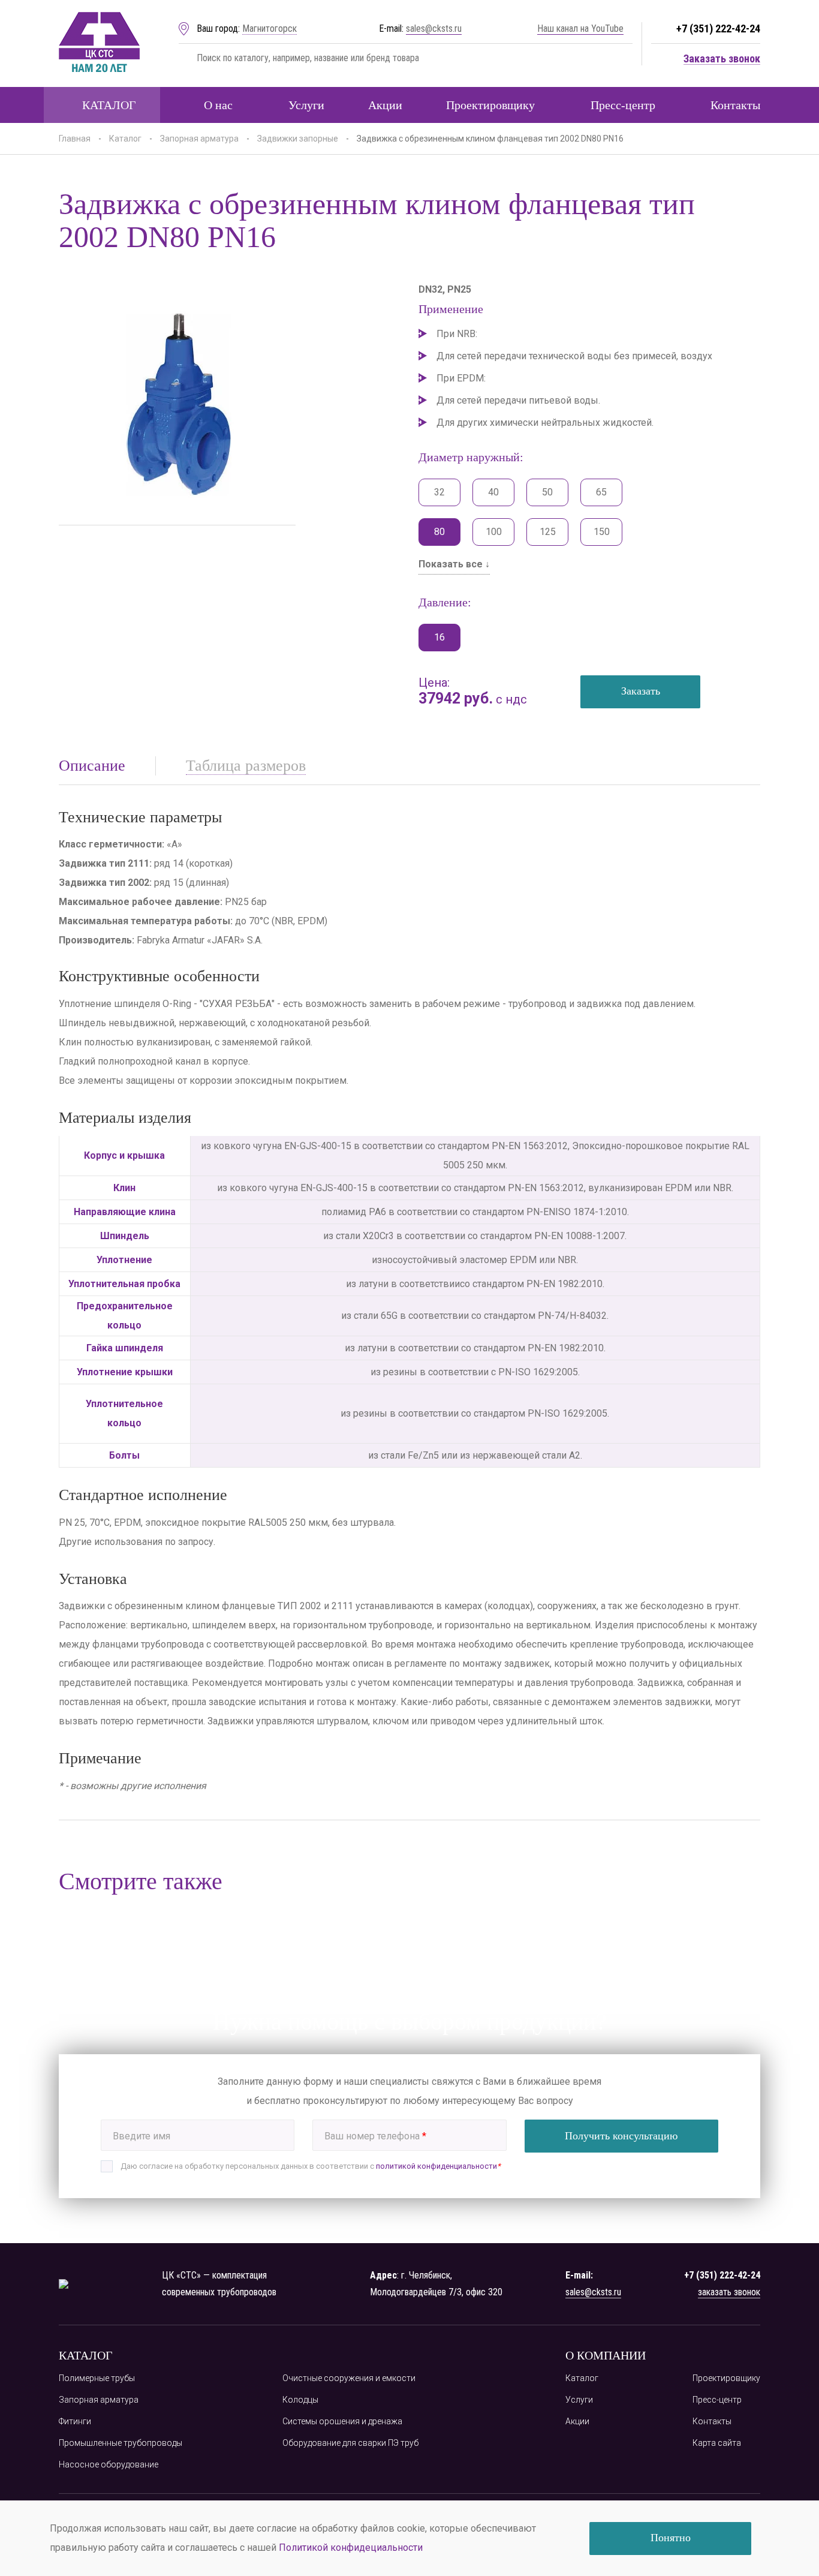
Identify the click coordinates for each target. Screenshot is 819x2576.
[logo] (99, 43)
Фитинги (75, 2421)
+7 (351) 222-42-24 (718, 28)
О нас (218, 105)
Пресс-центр (623, 105)
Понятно (671, 2538)
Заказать (641, 691)
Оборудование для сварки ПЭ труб (350, 2443)
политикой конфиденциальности (436, 2166)
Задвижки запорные (298, 139)
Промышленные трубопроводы (121, 2443)
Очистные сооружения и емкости (349, 2378)
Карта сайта (717, 2443)
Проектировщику (490, 105)
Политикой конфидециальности (351, 2548)
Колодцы (300, 2400)
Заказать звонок (722, 59)
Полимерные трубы (97, 2378)
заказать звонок (729, 2292)
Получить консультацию (621, 2136)
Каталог (109, 105)
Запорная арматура (199, 139)
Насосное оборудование (109, 2464)
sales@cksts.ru (434, 28)
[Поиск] (185, 58)
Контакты (735, 105)
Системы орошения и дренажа (342, 2421)
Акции (385, 105)
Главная (75, 139)
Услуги (306, 105)
